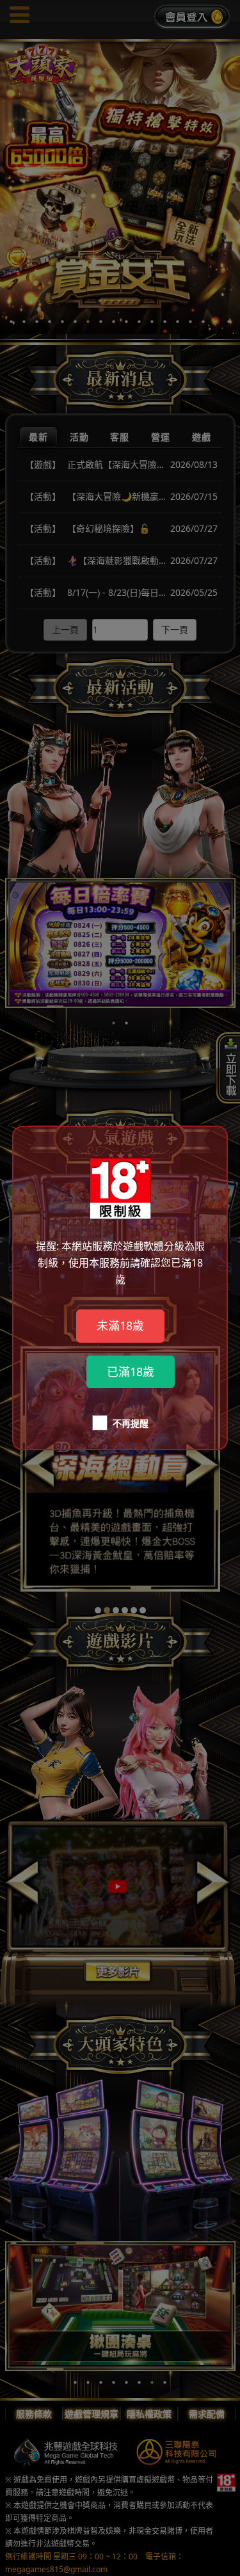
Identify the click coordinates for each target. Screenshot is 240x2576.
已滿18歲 (131, 1372)
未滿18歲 (120, 1325)
